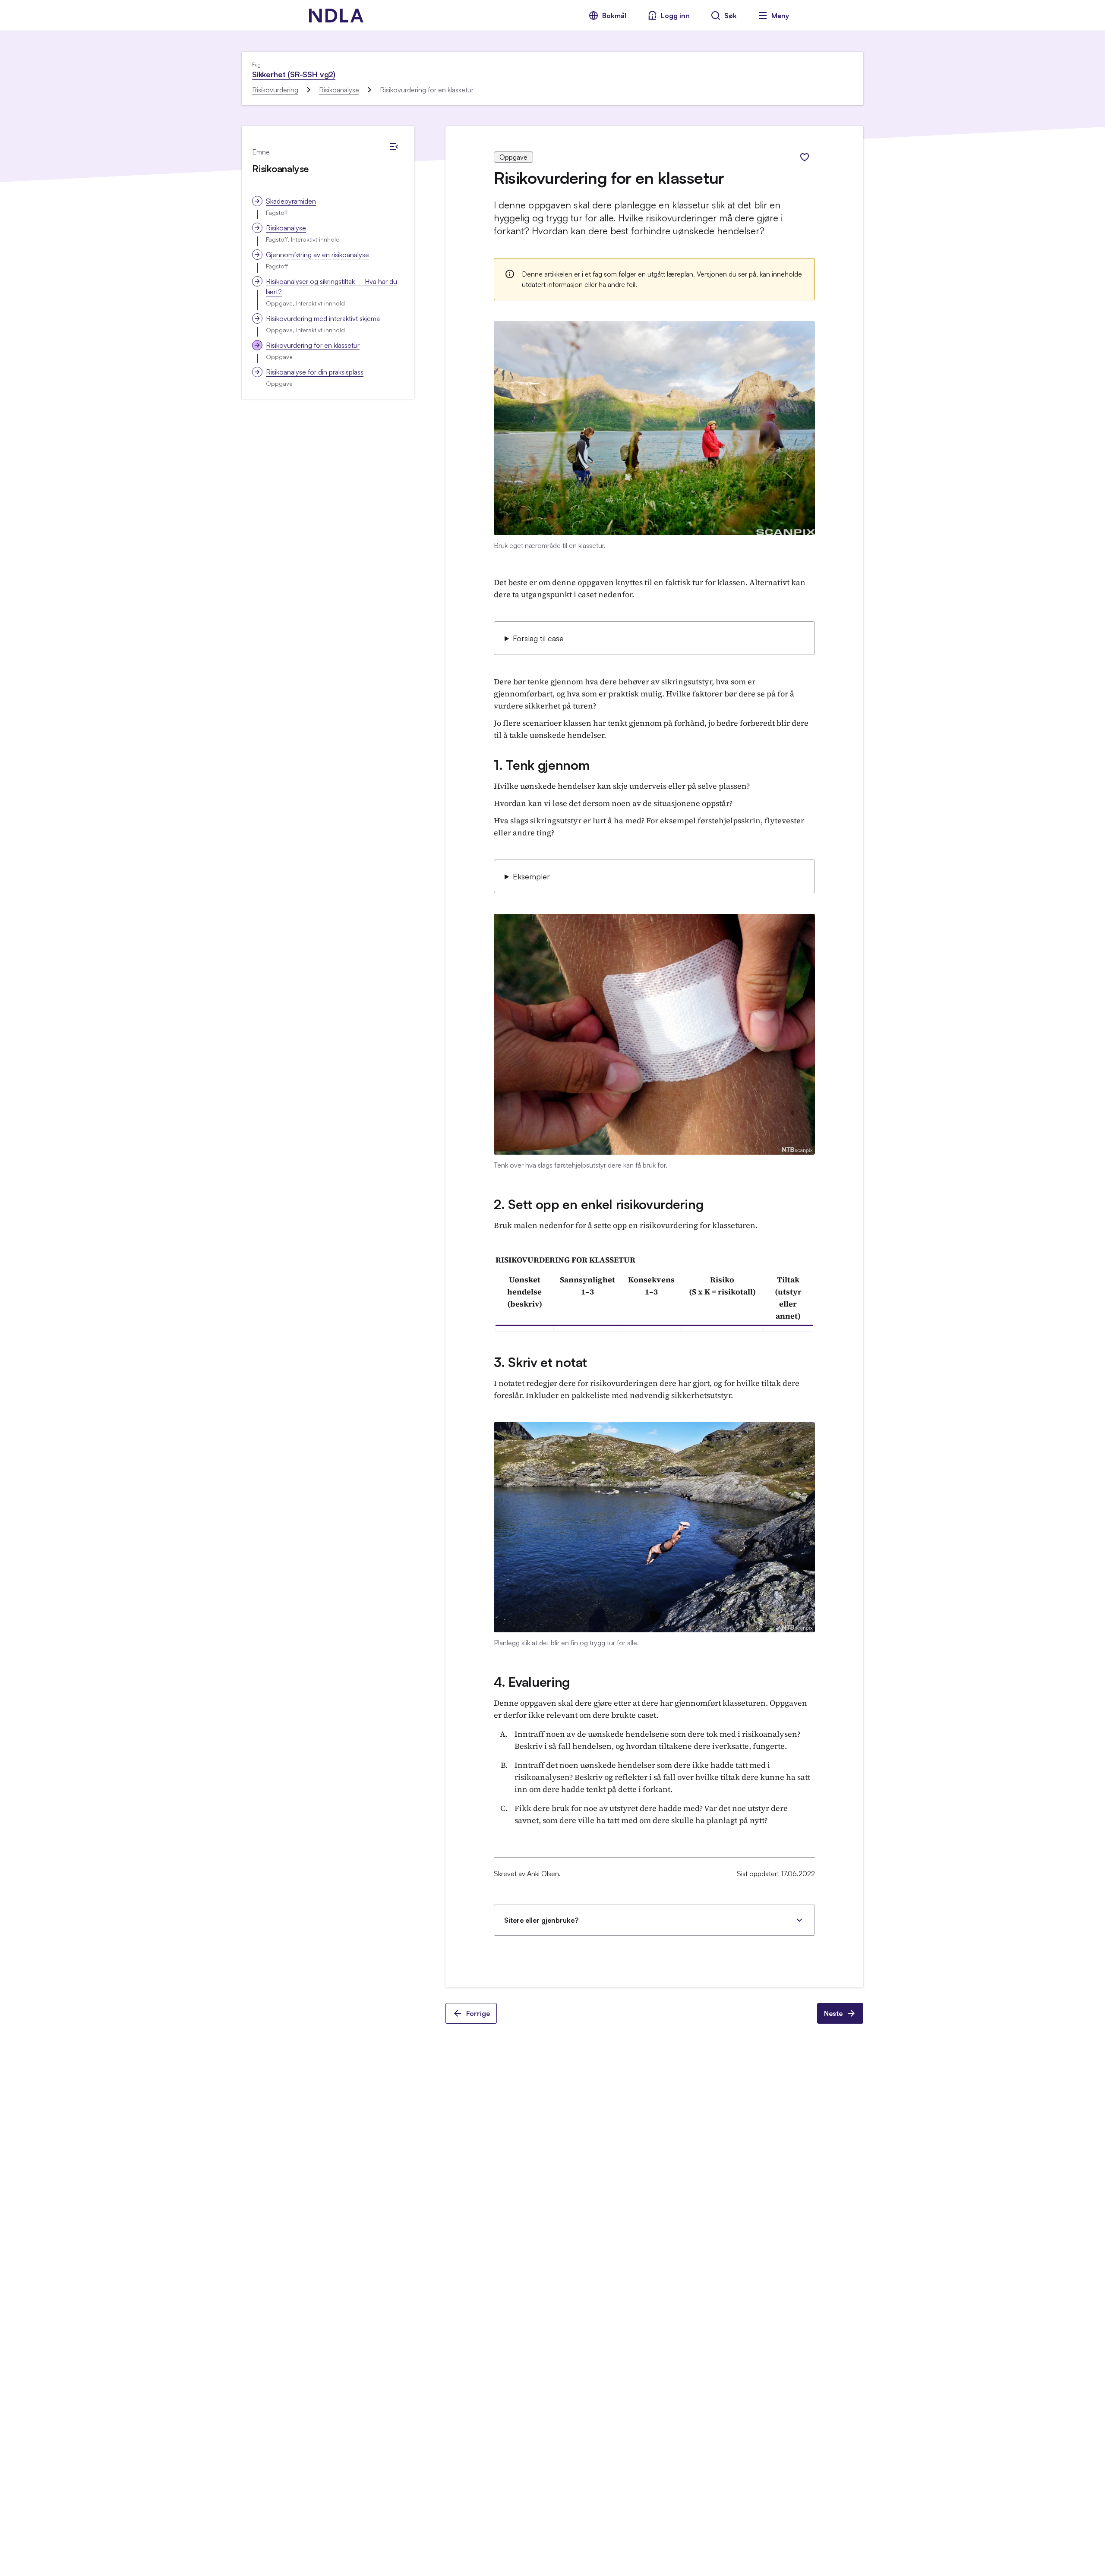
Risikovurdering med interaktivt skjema (323, 318)
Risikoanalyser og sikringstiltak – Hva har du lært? (331, 287)
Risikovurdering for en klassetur (313, 345)
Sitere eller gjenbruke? (541, 1920)
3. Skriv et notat (540, 1362)
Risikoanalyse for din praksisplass (315, 372)
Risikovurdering (275, 90)
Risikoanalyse (339, 90)
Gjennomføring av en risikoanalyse (317, 255)
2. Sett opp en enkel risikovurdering (598, 1204)
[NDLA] (336, 16)
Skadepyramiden (291, 201)
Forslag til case (538, 638)
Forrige (478, 2013)
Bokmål (614, 16)
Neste (833, 2013)
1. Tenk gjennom (542, 765)
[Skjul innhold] (394, 147)
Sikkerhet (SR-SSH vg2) (294, 74)
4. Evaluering (532, 1682)
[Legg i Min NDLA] (805, 157)
